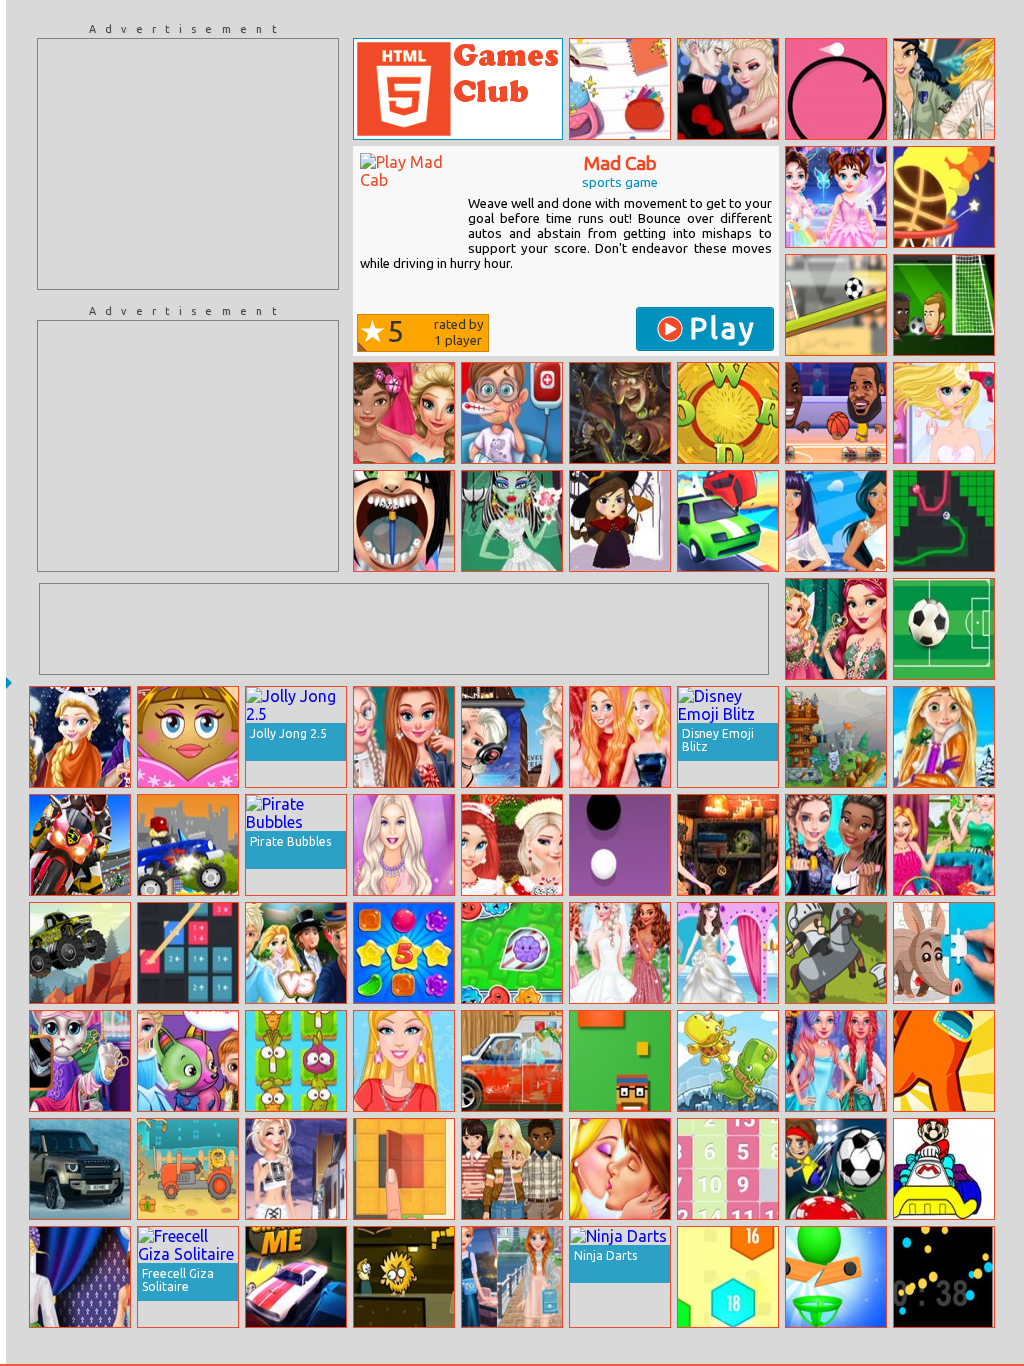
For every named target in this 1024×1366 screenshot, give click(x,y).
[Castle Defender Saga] (836, 953)
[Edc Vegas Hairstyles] (944, 413)
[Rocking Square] (620, 1061)
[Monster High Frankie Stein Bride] (512, 521)
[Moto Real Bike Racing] (80, 845)
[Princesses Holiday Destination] (620, 737)
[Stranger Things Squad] (512, 1169)
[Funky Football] (944, 629)
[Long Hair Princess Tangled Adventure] (620, 1169)
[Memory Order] (728, 1277)
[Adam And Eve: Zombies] (188, 1169)
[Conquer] (944, 521)
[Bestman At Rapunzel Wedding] (296, 953)
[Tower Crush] (836, 737)
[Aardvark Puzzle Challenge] (944, 953)
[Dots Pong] (620, 845)
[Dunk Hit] (944, 197)
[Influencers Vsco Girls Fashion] (512, 1277)
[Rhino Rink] (728, 1061)
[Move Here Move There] (188, 953)
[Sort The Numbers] (728, 1169)
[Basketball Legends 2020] (836, 413)
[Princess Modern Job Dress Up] (80, 1277)
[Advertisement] (188, 164)
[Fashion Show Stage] (404, 845)
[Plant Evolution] (296, 1061)
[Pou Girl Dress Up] (188, 737)
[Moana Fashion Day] (404, 413)
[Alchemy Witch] (620, 413)
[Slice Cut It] (836, 1277)
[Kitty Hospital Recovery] (80, 1061)
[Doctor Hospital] (512, 413)
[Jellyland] (512, 953)
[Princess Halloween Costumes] (728, 845)
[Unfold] (404, 1169)
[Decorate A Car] (512, 1061)
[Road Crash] (728, 521)
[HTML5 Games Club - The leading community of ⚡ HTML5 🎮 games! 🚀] (458, 89)
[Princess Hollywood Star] (512, 737)
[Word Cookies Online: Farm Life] (728, 413)
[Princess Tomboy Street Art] (296, 1169)
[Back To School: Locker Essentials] (620, 89)
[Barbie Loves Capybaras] (404, 1061)
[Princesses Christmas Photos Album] (512, 845)
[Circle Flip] (836, 89)
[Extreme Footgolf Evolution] (836, 1169)
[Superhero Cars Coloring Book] (944, 1169)
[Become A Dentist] (404, 521)
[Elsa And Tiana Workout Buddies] (836, 845)
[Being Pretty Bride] (728, 953)
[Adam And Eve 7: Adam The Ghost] (404, 1277)
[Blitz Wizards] (620, 521)
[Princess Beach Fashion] (836, 521)
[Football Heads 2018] (944, 305)
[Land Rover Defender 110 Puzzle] (80, 1169)
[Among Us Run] (944, 1061)
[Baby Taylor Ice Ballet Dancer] (836, 197)
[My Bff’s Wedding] (620, 953)
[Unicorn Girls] (836, 1061)
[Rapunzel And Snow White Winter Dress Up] (944, 737)
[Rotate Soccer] (836, 305)
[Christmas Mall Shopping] (80, 737)
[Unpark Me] (296, 1277)
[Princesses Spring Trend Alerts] (944, 89)
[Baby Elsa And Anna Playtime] (188, 1061)
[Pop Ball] (944, 1277)
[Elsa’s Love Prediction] (728, 89)
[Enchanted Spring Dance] (836, 629)
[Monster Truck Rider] (188, 845)
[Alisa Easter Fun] (944, 845)
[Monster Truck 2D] (80, 953)
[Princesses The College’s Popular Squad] (404, 737)
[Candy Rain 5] (404, 953)
